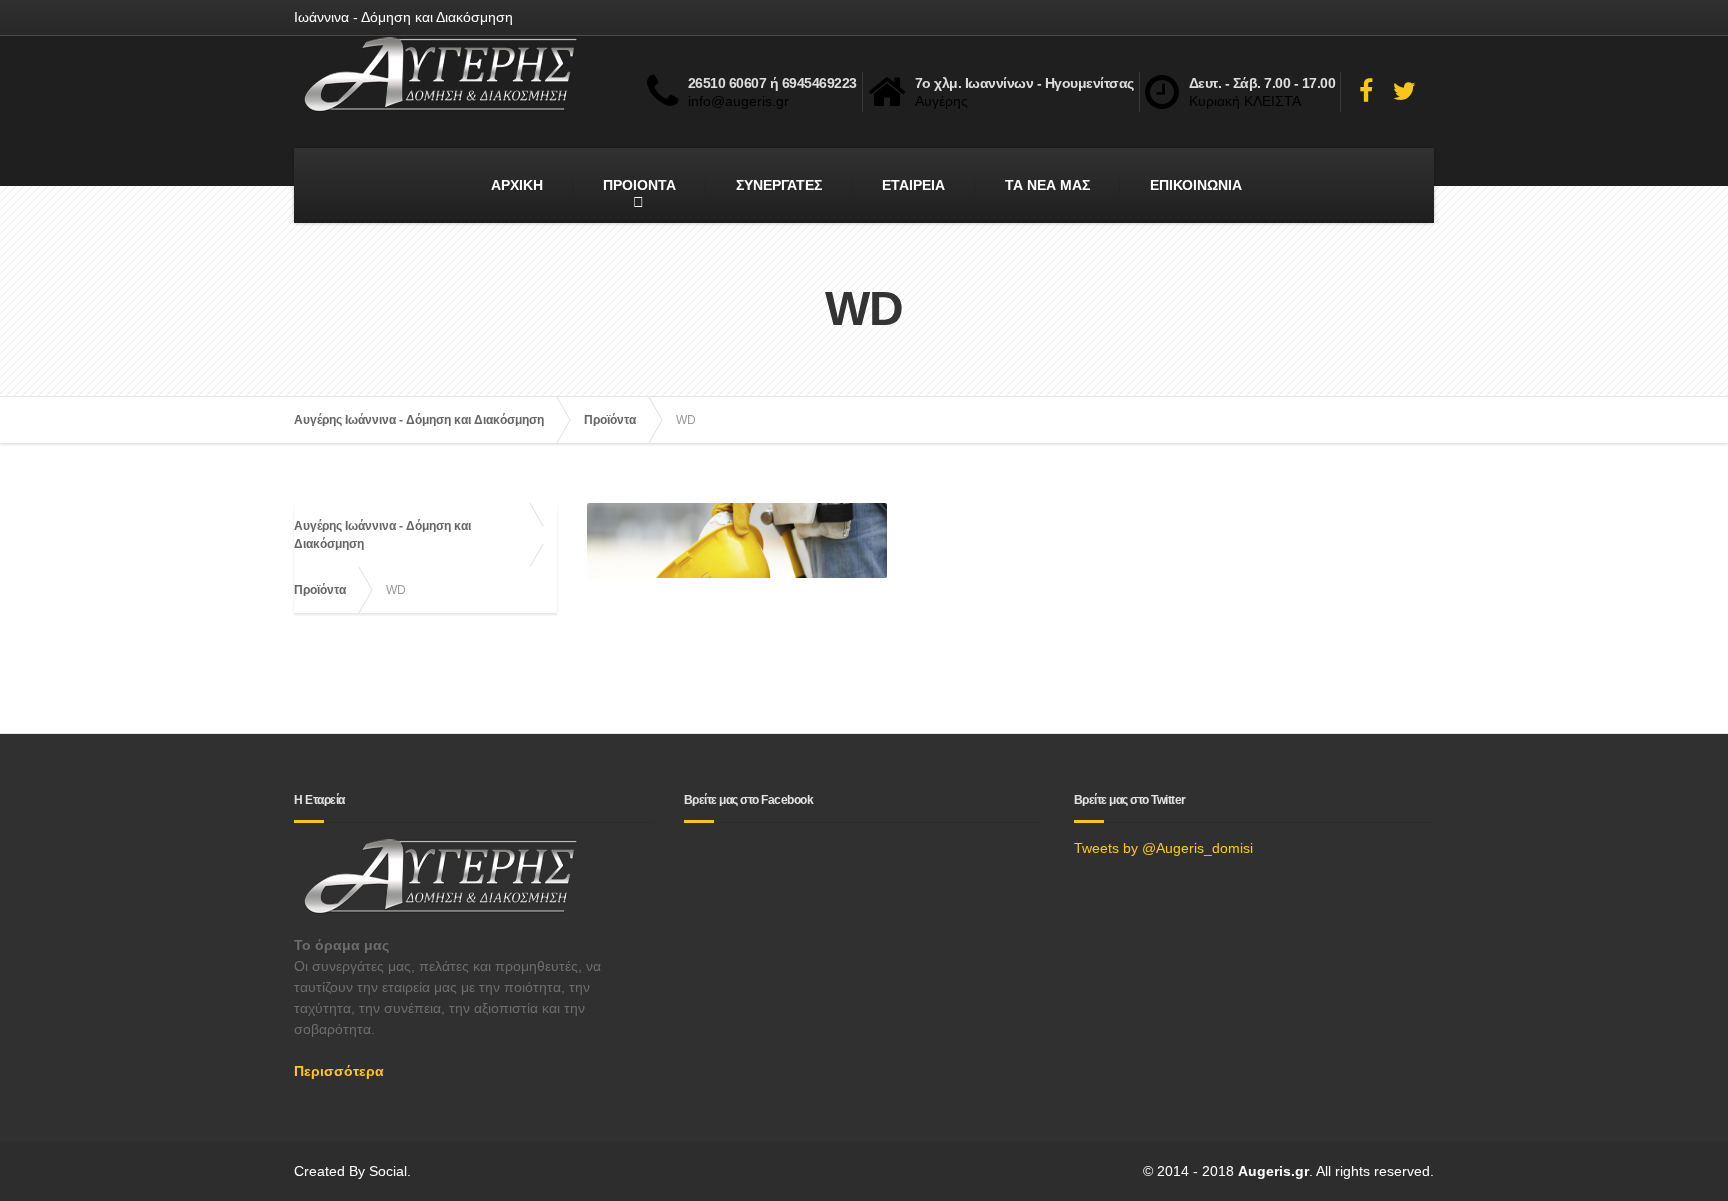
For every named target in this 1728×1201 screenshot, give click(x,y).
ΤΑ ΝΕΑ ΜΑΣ (1047, 185)
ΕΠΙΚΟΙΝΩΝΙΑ (1196, 185)
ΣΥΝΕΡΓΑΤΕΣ (779, 185)
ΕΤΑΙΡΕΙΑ (913, 185)
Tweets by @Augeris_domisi (1163, 848)
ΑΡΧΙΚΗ (517, 185)
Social (388, 1171)
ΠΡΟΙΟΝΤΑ (639, 185)
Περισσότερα (339, 1071)
